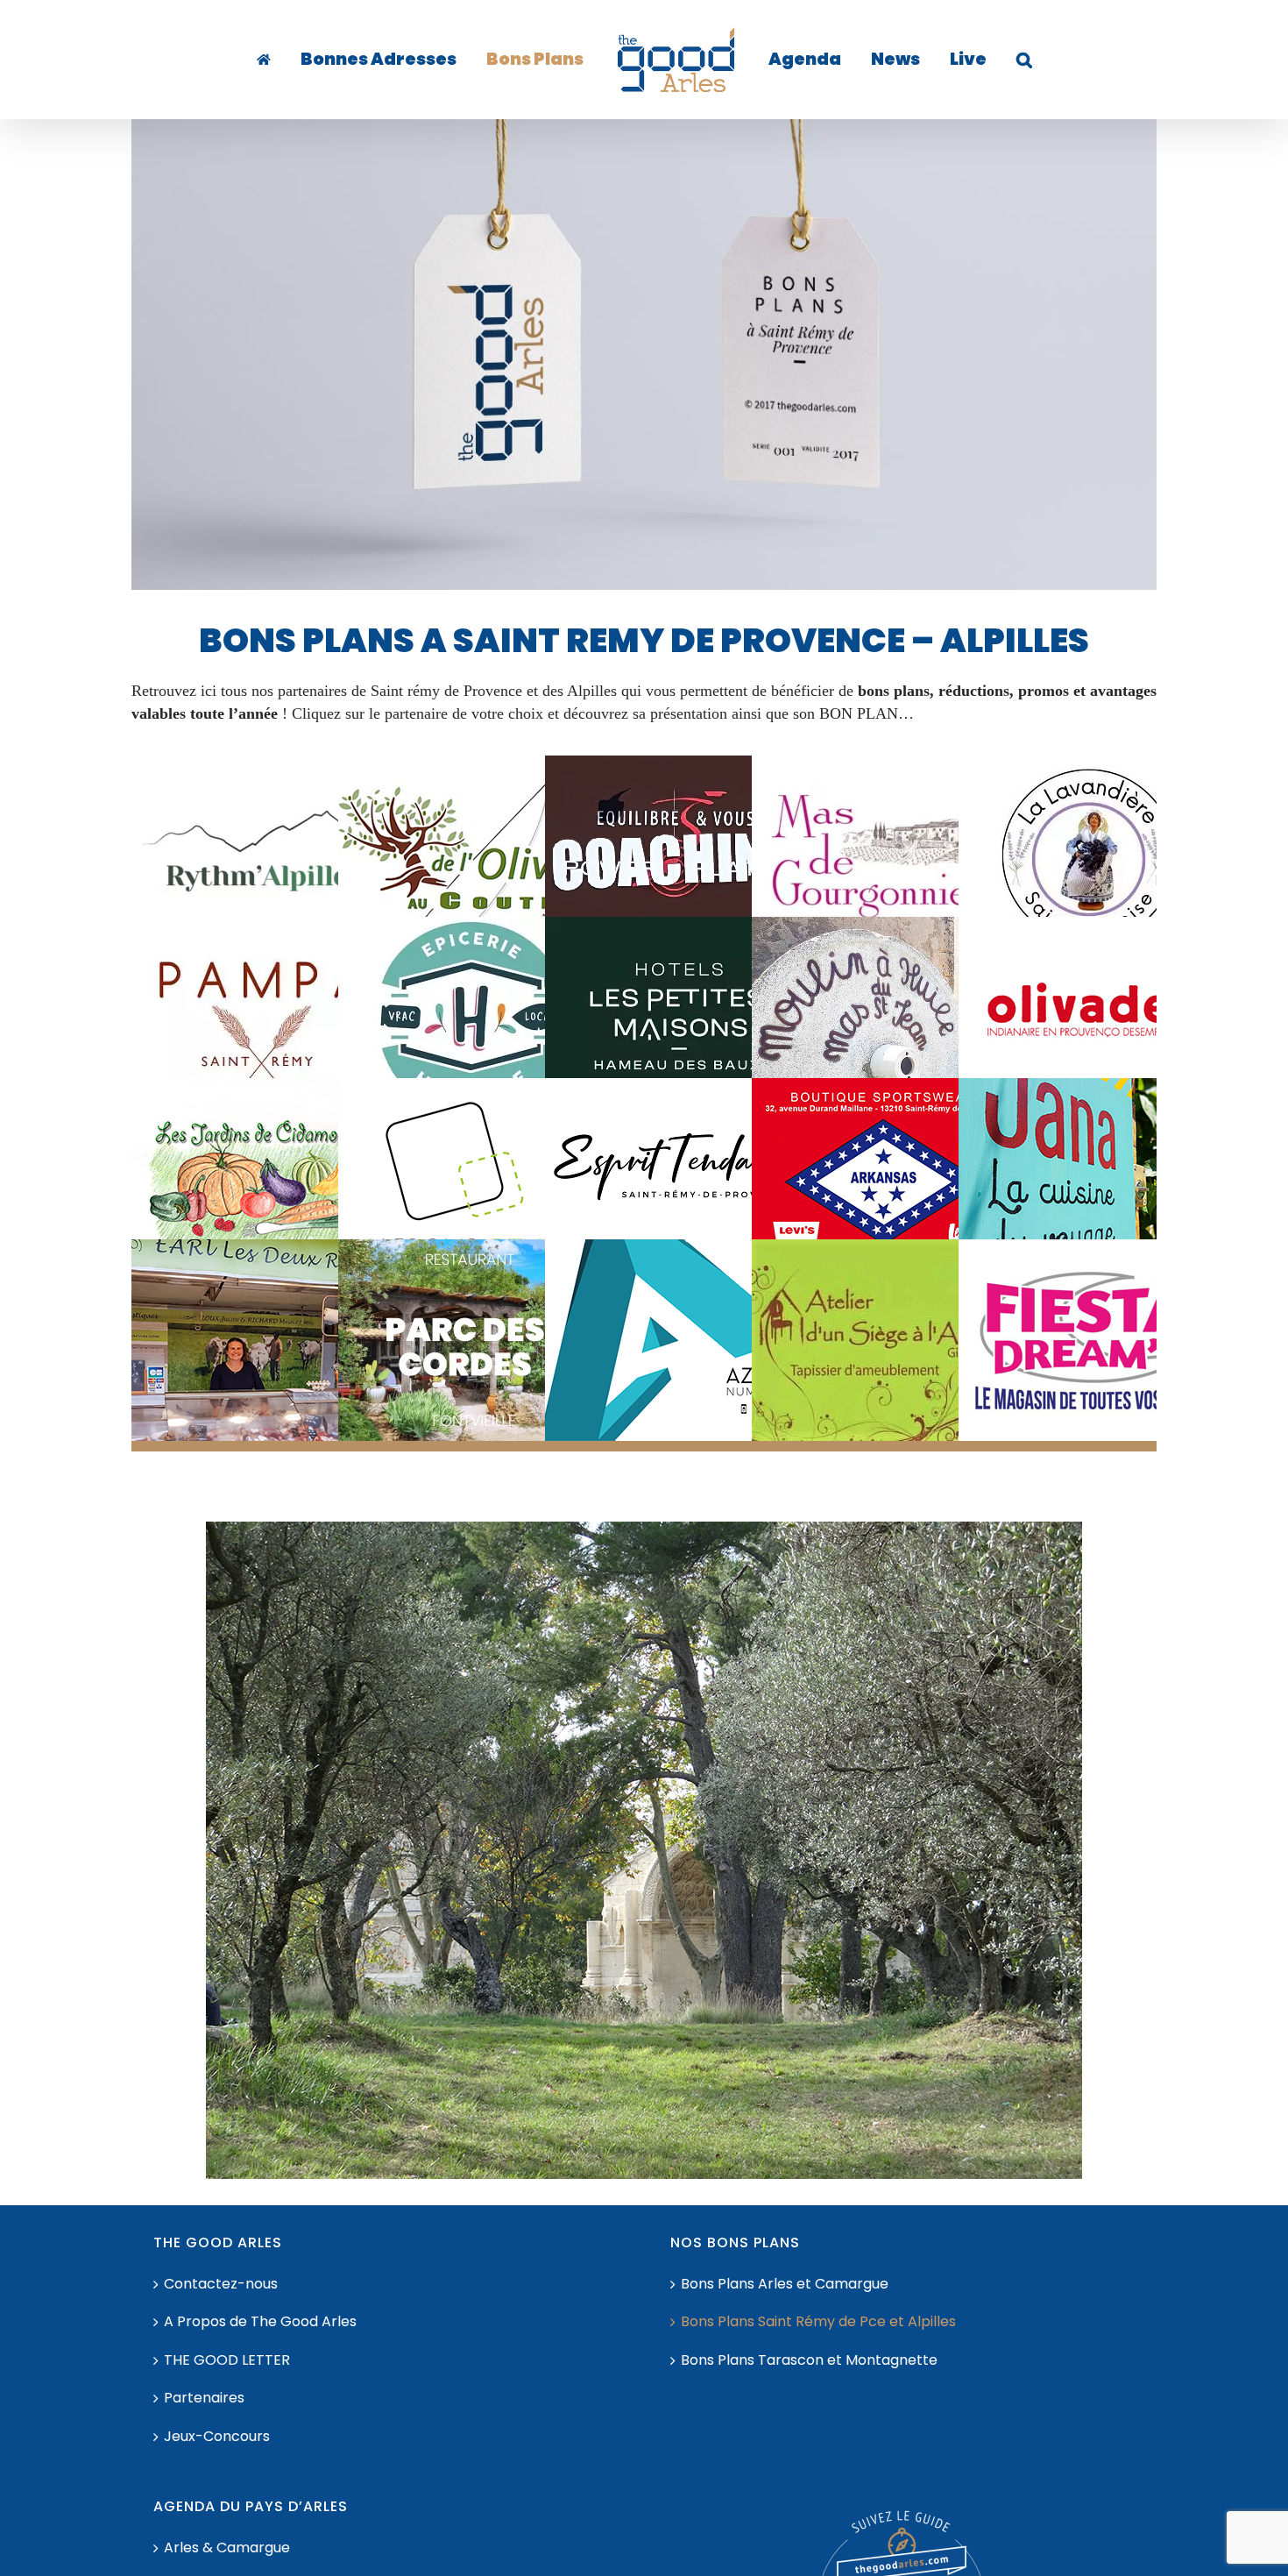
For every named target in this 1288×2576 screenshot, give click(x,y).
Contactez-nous (221, 2284)
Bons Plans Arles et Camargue (785, 2284)
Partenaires (204, 2398)
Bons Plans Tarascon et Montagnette (809, 2360)
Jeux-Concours (217, 2437)
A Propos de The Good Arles (260, 2322)
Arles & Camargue (227, 2548)
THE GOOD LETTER (227, 2360)
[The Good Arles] (301, 60)
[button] (970, 60)
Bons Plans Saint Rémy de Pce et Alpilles (818, 2322)
